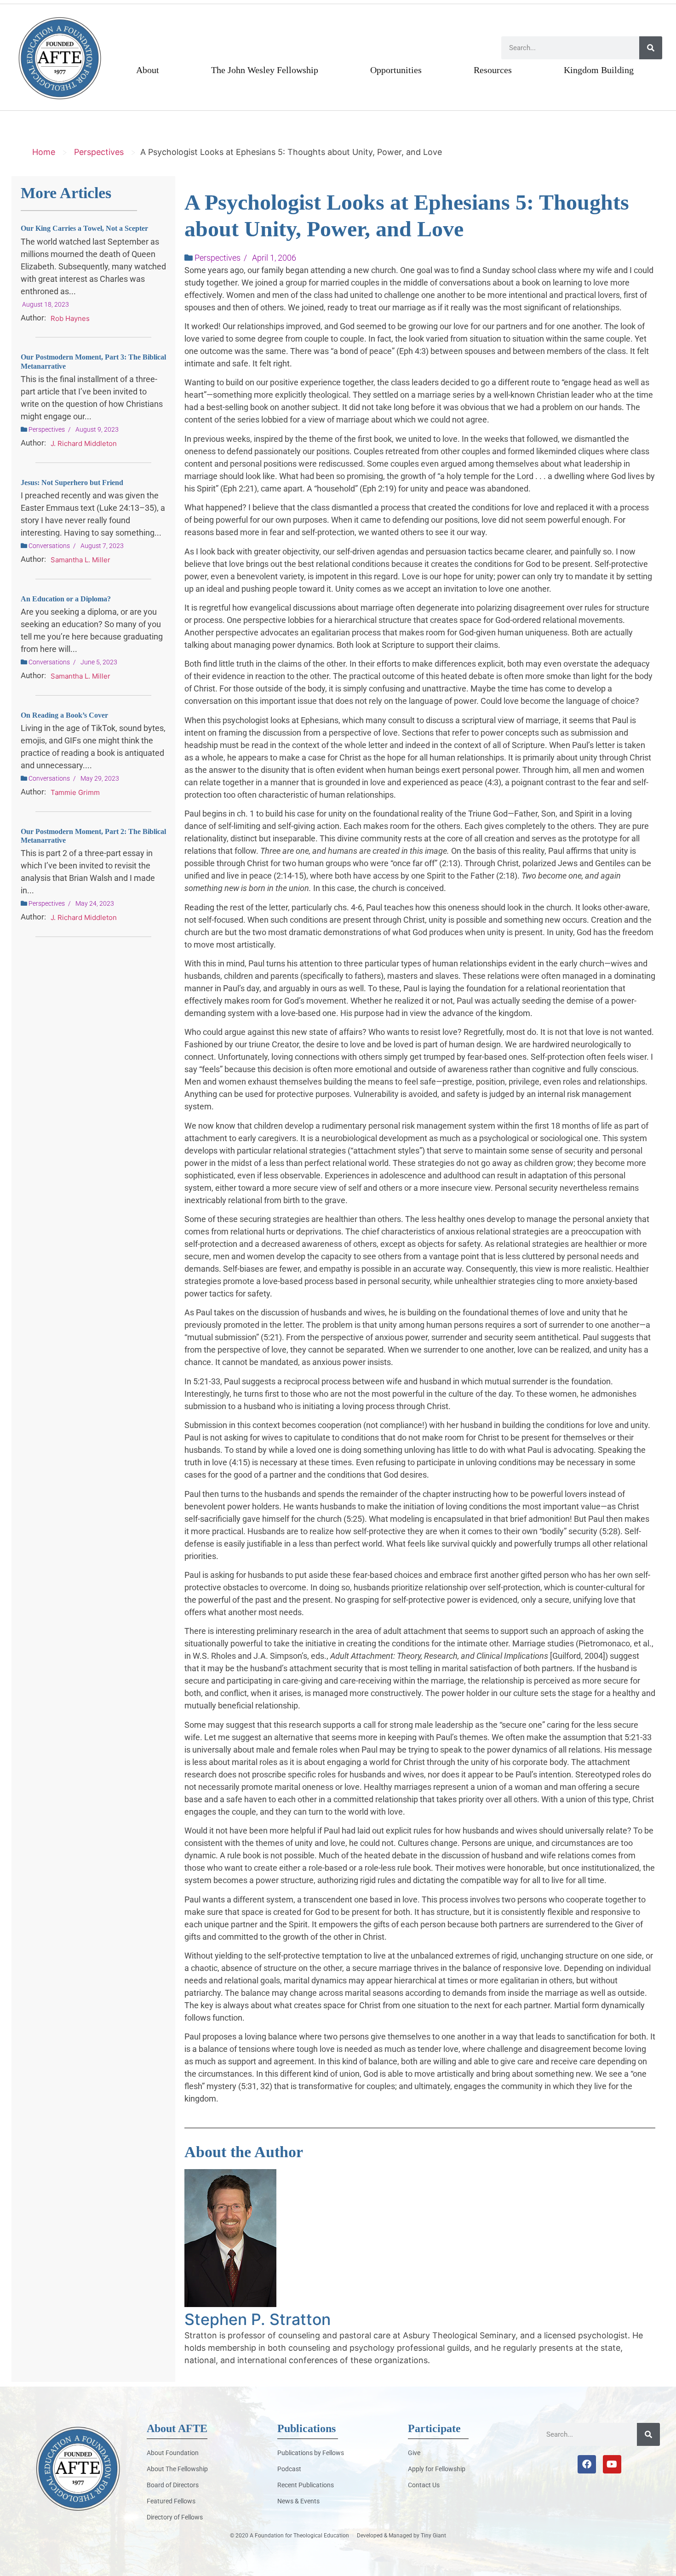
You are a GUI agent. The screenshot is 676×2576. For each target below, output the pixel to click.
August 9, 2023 (97, 429)
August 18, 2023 (46, 304)
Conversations (49, 546)
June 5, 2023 (99, 662)
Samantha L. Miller (80, 560)
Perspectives (99, 152)
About (148, 70)
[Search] (651, 48)
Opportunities (396, 70)
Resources (493, 70)
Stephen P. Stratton (258, 2319)
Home (44, 152)
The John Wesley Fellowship (265, 70)
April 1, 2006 (274, 258)
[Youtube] (612, 2464)
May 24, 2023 (95, 903)
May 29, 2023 (100, 778)
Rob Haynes (70, 318)
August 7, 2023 (102, 546)
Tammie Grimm (75, 792)
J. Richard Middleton (84, 443)
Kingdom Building (599, 70)
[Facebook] (587, 2464)
